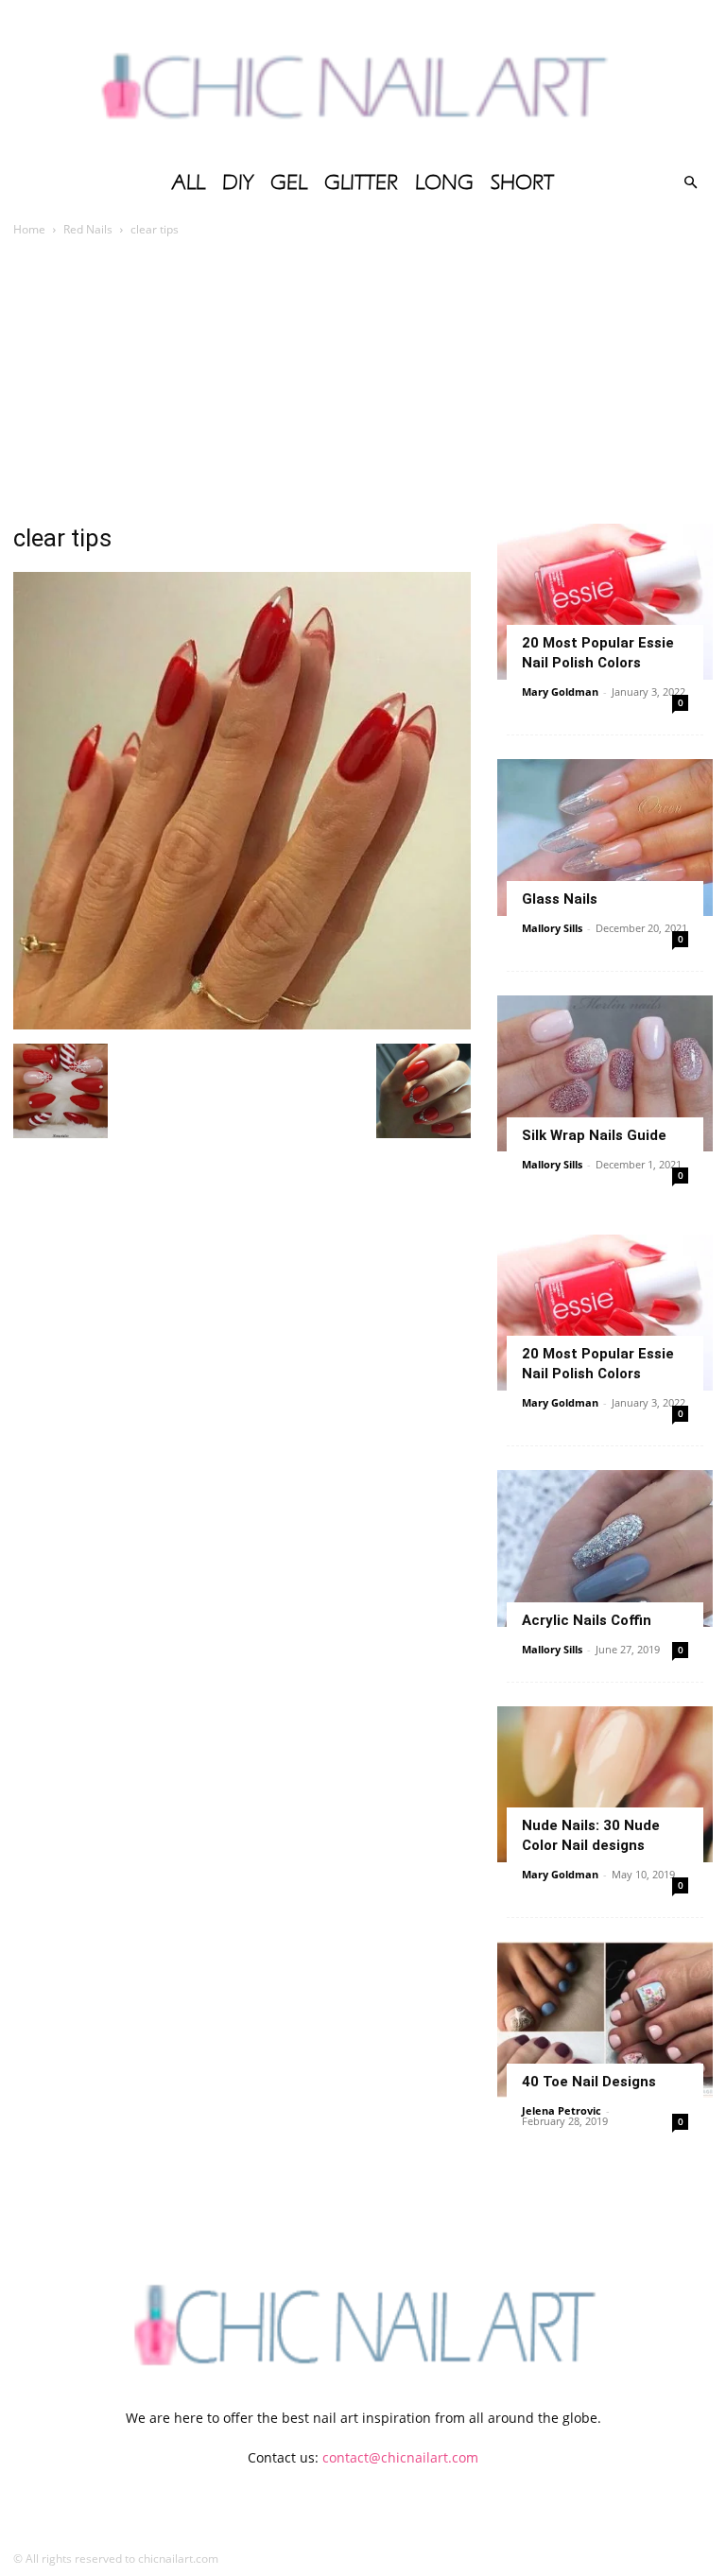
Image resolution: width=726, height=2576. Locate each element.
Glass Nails (560, 899)
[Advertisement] (363, 382)
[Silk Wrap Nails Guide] (605, 1073)
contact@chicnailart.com (400, 2457)
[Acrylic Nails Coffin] (605, 1548)
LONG (444, 182)
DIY (238, 182)
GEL (289, 182)
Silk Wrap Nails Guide (594, 1135)
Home (29, 229)
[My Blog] (363, 80)
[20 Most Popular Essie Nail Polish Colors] (605, 602)
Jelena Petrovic (562, 2110)
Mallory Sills (552, 928)
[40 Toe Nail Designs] (605, 2020)
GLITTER (361, 182)
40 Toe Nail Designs (589, 2082)
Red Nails (88, 229)
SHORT (522, 182)
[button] (690, 183)
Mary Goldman (560, 692)
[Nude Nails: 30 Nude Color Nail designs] (605, 1784)
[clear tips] (242, 1024)
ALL (189, 182)
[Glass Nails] (605, 837)
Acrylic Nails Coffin (587, 1620)
